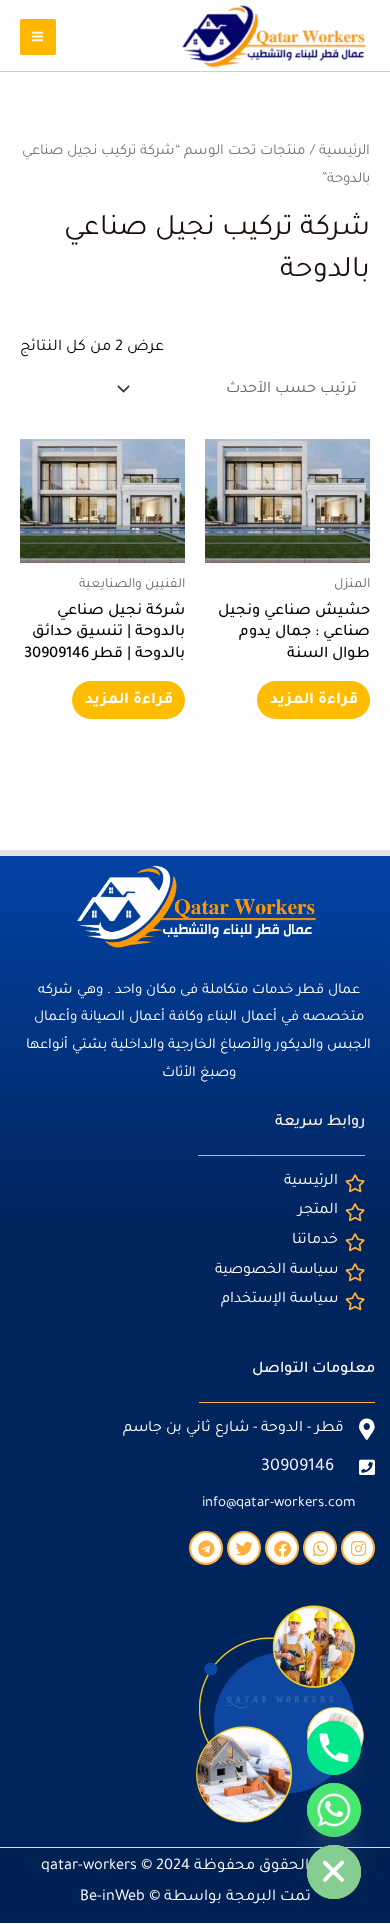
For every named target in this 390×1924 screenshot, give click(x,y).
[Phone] (334, 1748)
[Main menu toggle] (38, 37)
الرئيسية (344, 151)
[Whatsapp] (334, 1810)
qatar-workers (89, 1866)
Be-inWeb (112, 1897)
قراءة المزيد (314, 700)
